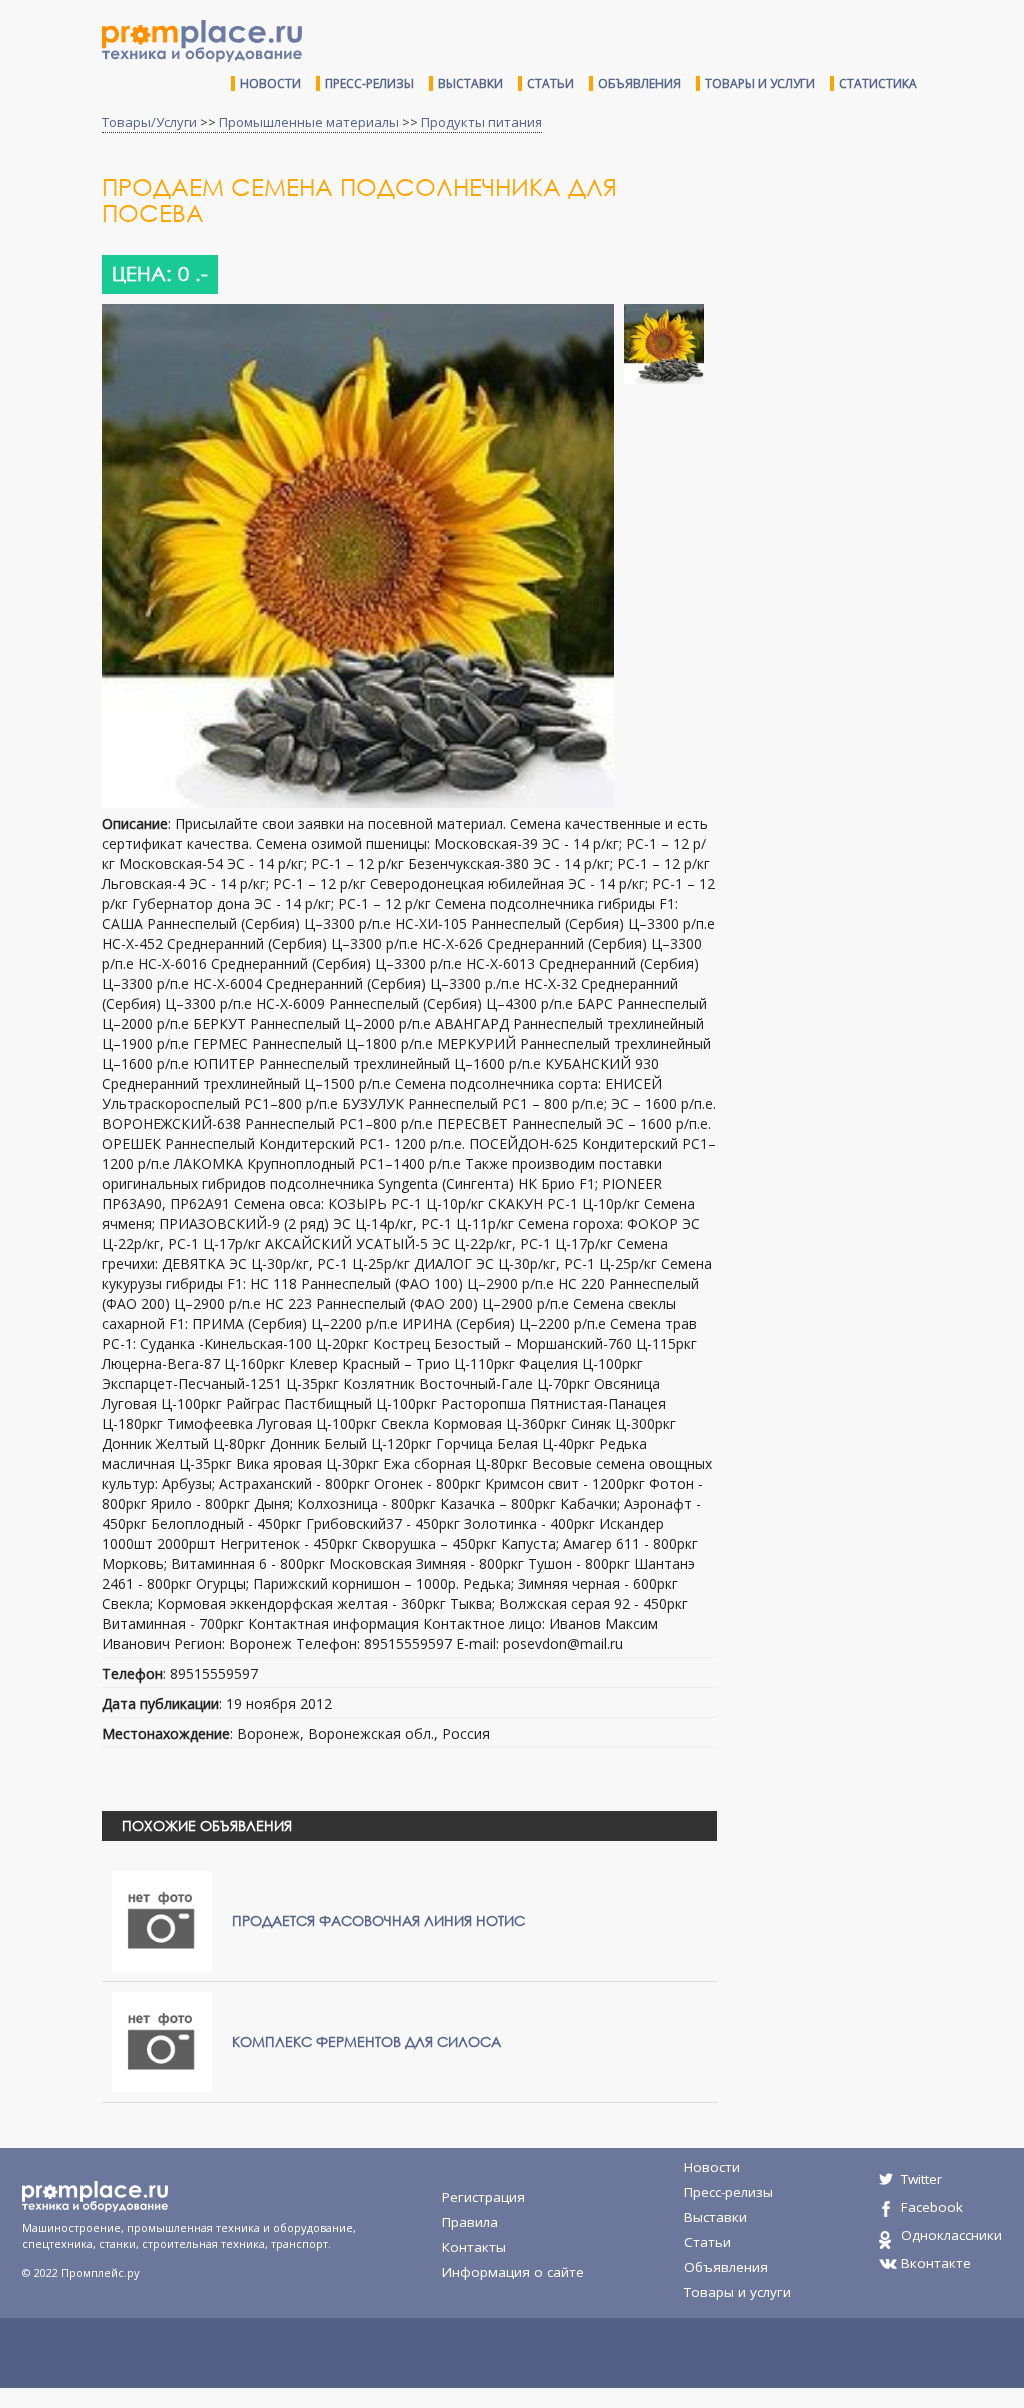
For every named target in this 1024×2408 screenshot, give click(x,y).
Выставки (470, 83)
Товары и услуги (760, 83)
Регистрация (483, 2197)
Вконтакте (936, 2263)
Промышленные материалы (309, 122)
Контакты (474, 2247)
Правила (470, 2222)
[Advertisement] (878, 318)
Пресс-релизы (369, 83)
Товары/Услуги (149, 122)
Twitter (921, 2179)
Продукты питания (481, 122)
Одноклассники (951, 2235)
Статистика (878, 83)
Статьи (550, 83)
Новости (270, 83)
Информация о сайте (513, 2272)
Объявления (639, 83)
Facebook (932, 2207)
